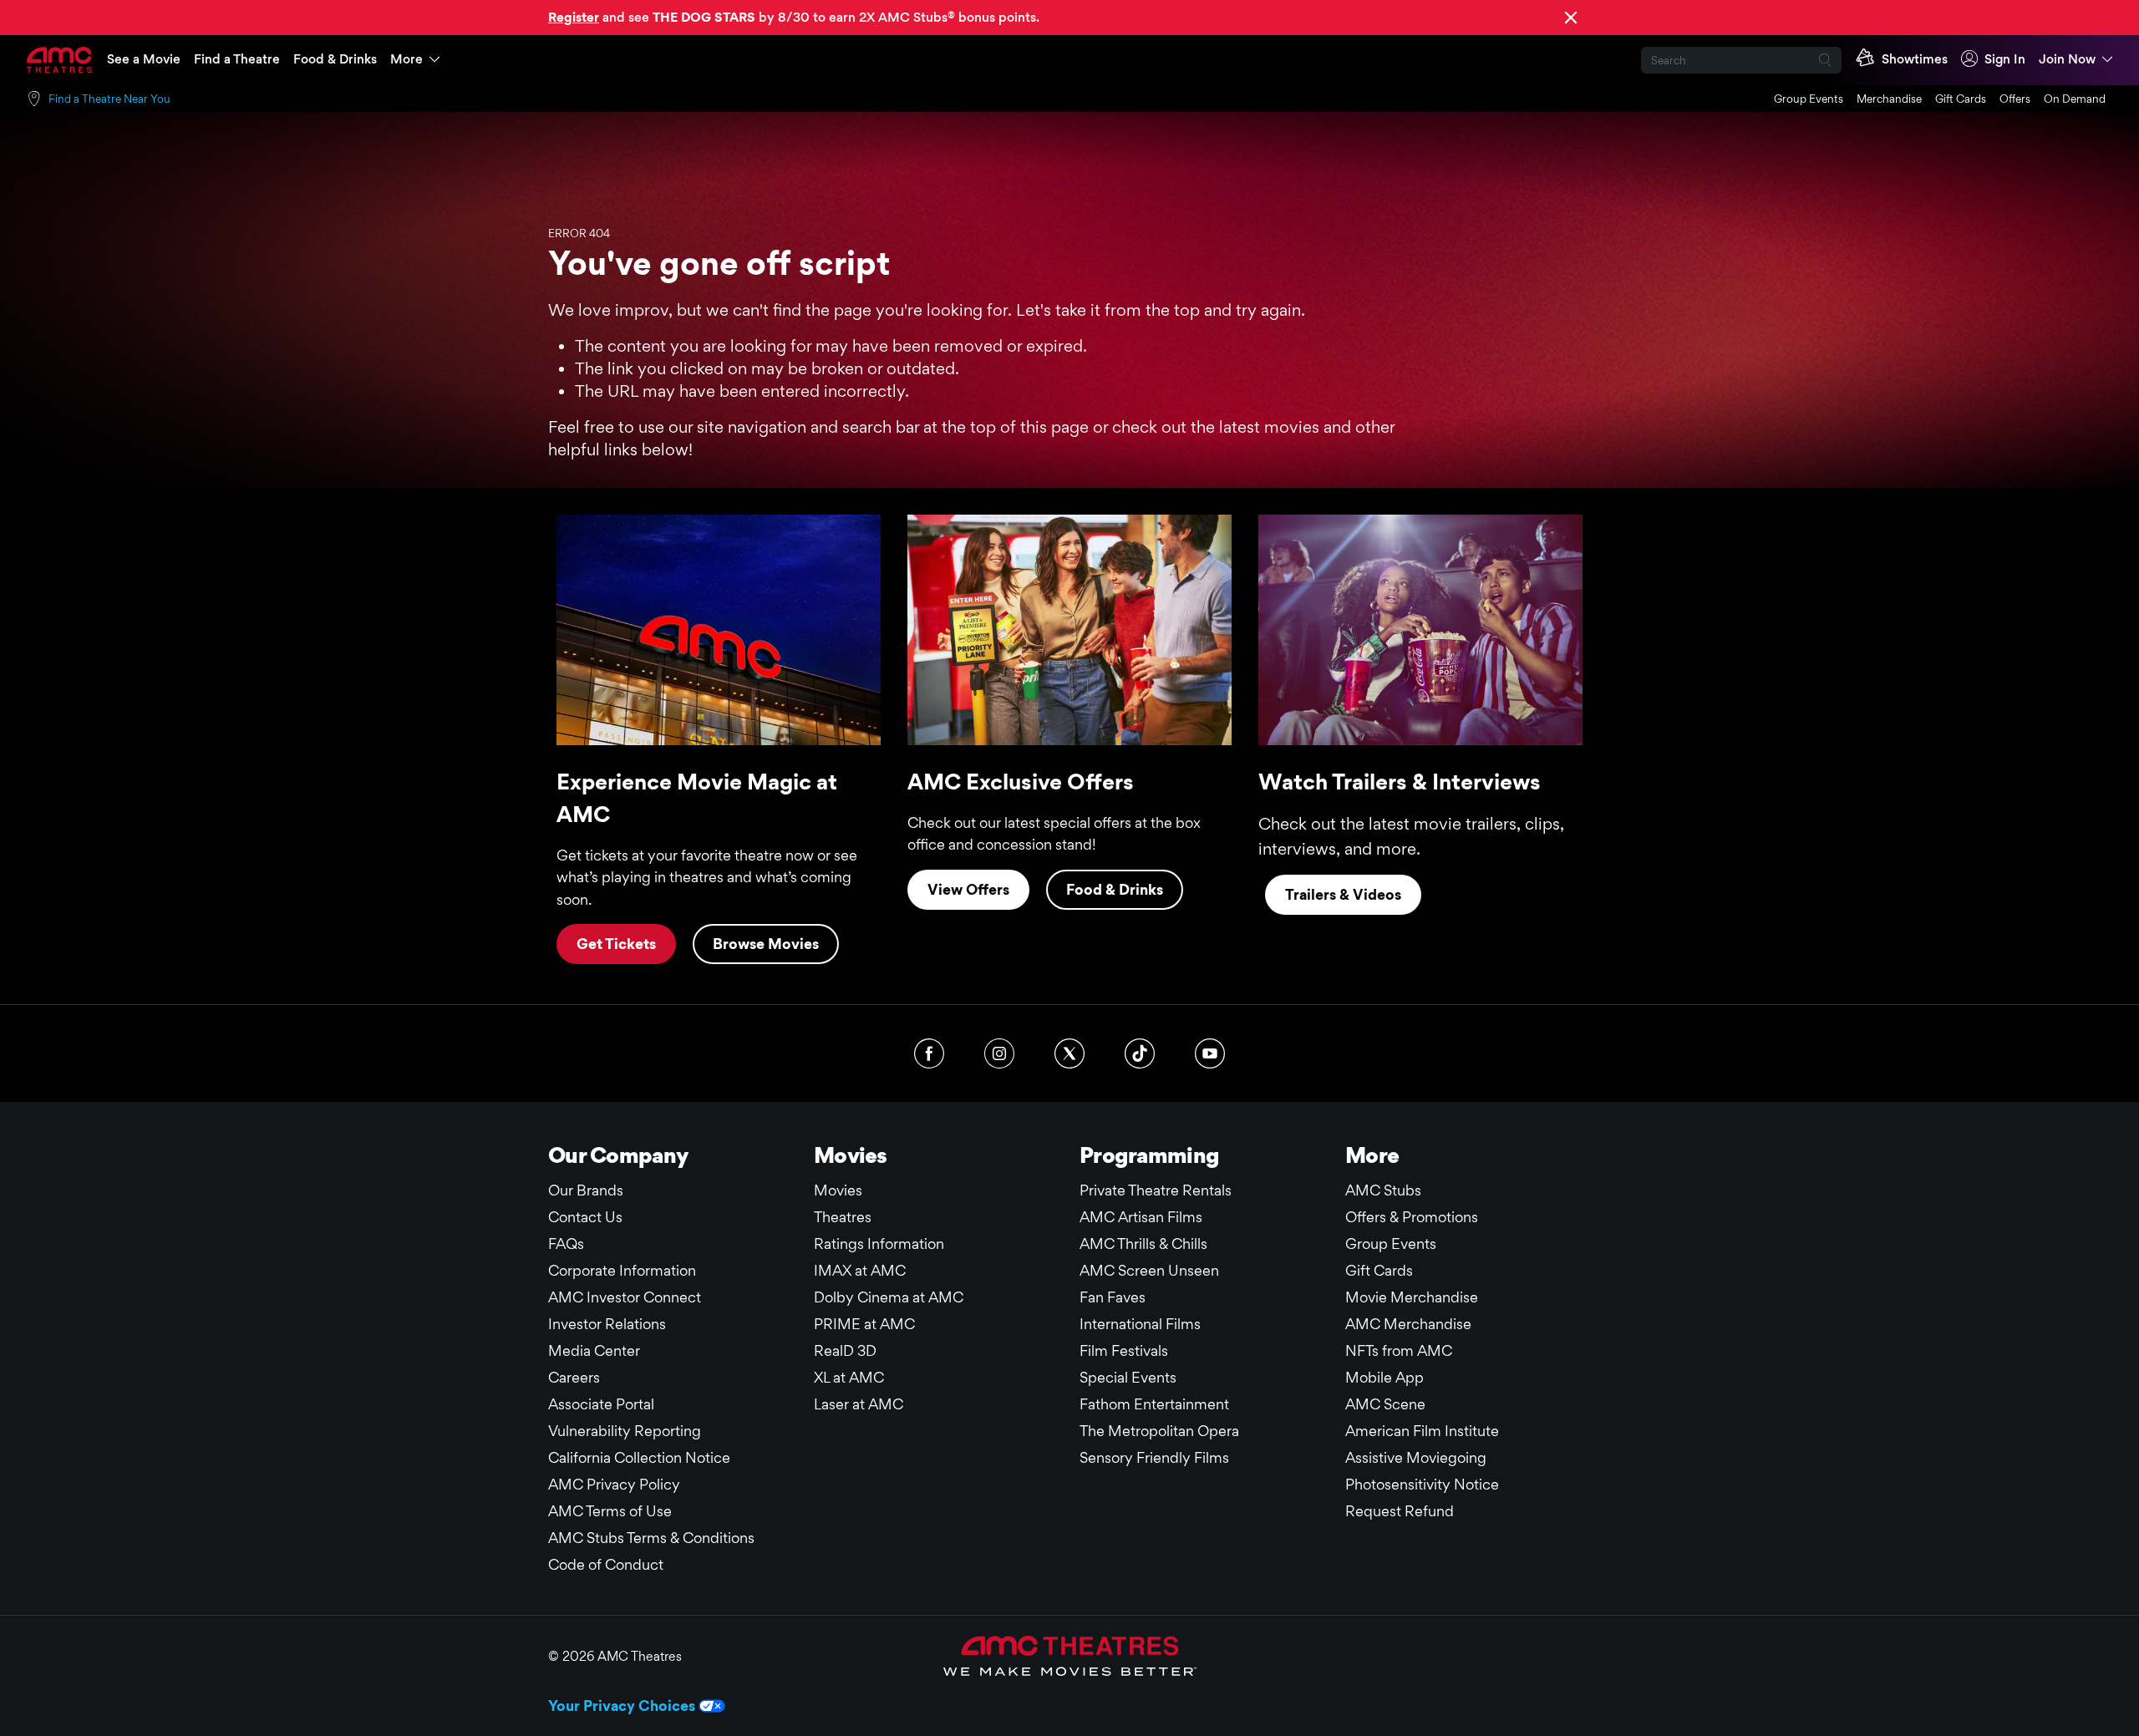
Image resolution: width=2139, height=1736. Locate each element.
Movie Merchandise (1412, 1297)
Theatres (843, 1217)
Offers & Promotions (1412, 1217)
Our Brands (586, 1190)
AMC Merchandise (1408, 1324)
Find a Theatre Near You (109, 99)
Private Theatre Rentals (1156, 1190)
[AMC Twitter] (1069, 1053)
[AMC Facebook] (929, 1053)
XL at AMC (849, 1377)
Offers (2015, 99)
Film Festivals (1124, 1350)
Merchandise (1889, 99)
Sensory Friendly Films (1154, 1457)
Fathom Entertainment (1154, 1404)
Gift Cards (1961, 99)
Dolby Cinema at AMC (889, 1297)
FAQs (566, 1244)
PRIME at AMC (864, 1324)
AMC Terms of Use (610, 1511)
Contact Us (585, 1217)
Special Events (1128, 1377)
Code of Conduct (606, 1564)
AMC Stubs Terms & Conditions (651, 1538)
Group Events (1809, 99)
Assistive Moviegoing (1416, 1457)
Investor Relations (607, 1324)
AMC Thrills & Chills (1143, 1244)
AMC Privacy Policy (614, 1484)
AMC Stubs (1383, 1190)
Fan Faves (1113, 1297)
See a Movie (144, 59)
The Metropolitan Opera (1159, 1431)
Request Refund (1400, 1511)
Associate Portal (601, 1404)
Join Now (2067, 59)
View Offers (968, 889)
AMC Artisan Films (1141, 1217)
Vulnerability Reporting (625, 1431)
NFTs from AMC (1399, 1350)
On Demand (2075, 99)
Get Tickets (616, 944)
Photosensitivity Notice (1422, 1484)
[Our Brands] (1070, 1656)
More (406, 59)
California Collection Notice (639, 1457)
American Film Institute (1422, 1431)
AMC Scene (1385, 1404)
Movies (838, 1190)
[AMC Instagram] (999, 1053)
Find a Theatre (237, 59)
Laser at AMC (859, 1404)
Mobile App (1385, 1377)
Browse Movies (766, 944)
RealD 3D (845, 1350)
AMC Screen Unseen (1149, 1270)
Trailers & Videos (1343, 894)
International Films (1140, 1324)
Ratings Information (879, 1244)
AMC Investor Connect (625, 1297)
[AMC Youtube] (1210, 1053)
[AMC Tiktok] (1140, 1053)
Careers (574, 1377)
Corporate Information (622, 1270)
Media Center (594, 1350)
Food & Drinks (335, 59)
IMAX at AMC (860, 1270)
